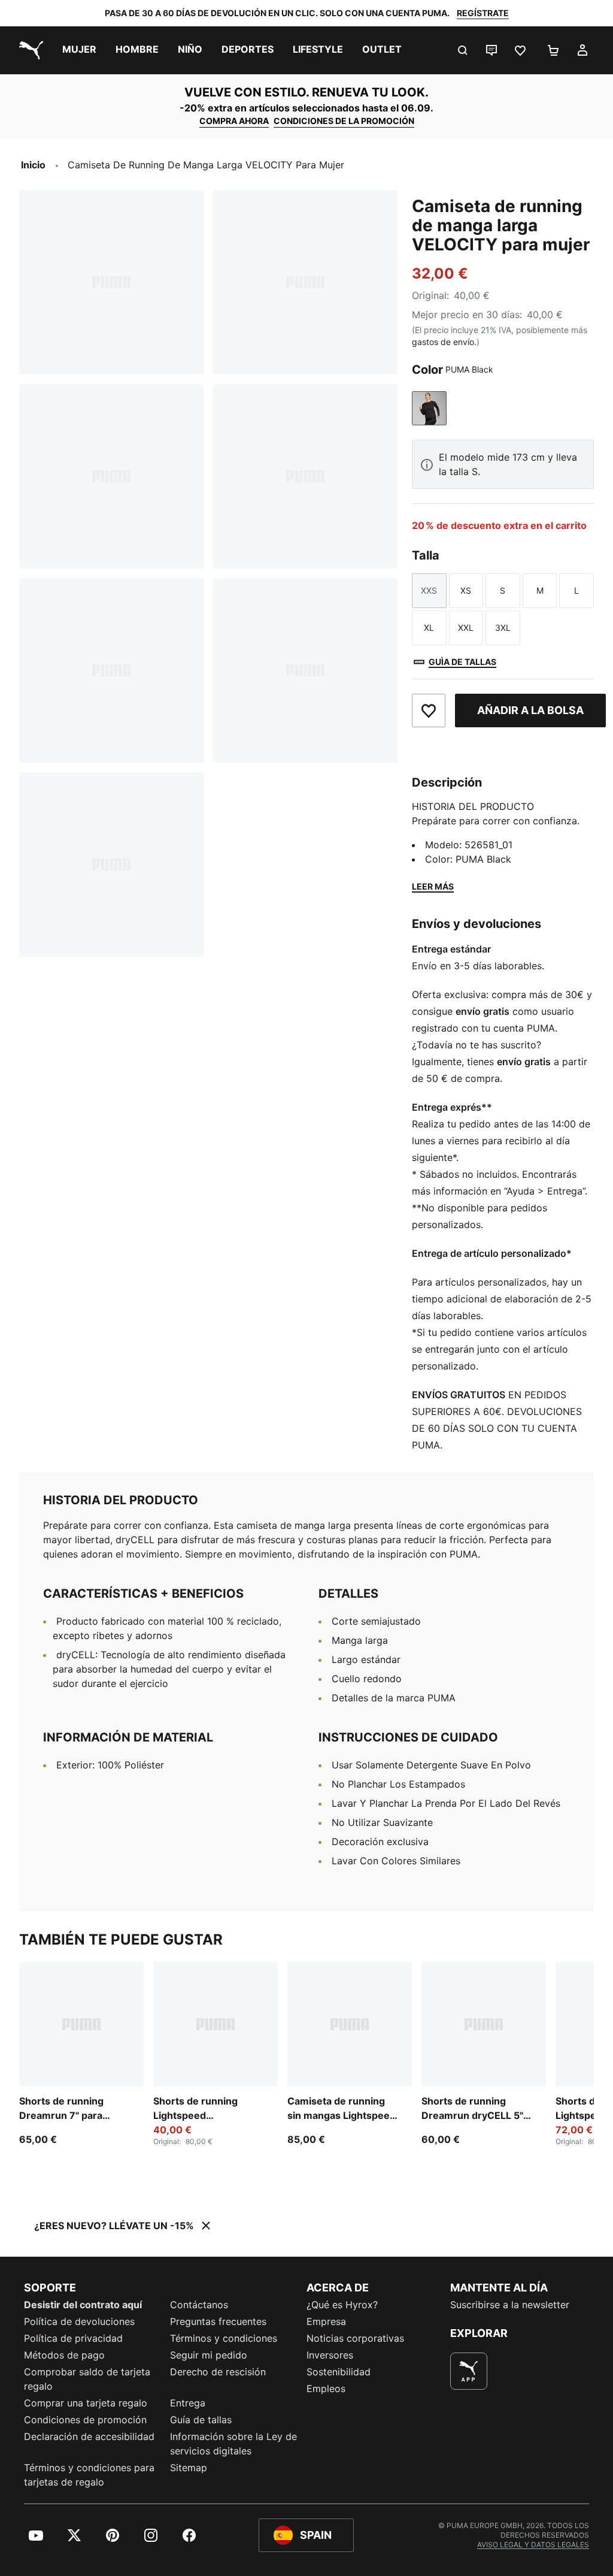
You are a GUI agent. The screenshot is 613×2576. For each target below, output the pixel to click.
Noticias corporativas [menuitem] (355, 2338)
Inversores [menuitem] (330, 2355)
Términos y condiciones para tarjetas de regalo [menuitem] (89, 2475)
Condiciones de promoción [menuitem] (85, 2420)
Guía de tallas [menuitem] (201, 2420)
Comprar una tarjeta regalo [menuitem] (86, 2403)
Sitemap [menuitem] (189, 2468)
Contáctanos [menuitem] (199, 2305)
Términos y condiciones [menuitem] (224, 2338)
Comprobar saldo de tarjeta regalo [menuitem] (87, 2379)
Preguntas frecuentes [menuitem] (218, 2321)
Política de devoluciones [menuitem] (79, 2321)
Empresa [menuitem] (326, 2321)
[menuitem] (79, 50)
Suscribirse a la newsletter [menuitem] (510, 2305)
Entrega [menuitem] (188, 2403)
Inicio (33, 165)
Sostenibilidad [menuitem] (339, 2372)
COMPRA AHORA (234, 121)
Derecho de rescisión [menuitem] (218, 2372)
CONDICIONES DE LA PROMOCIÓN (344, 121)
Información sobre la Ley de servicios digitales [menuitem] (233, 2444)
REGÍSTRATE (483, 13)
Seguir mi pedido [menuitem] (209, 2355)
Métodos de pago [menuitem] (64, 2355)
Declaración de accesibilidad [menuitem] (89, 2436)
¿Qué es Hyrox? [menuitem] (342, 2305)
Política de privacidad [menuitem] (73, 2338)
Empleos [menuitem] (326, 2388)
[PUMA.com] (29, 50)
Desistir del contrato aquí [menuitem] (83, 2305)
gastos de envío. (444, 342)
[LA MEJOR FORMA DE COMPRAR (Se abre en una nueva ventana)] (469, 2371)
